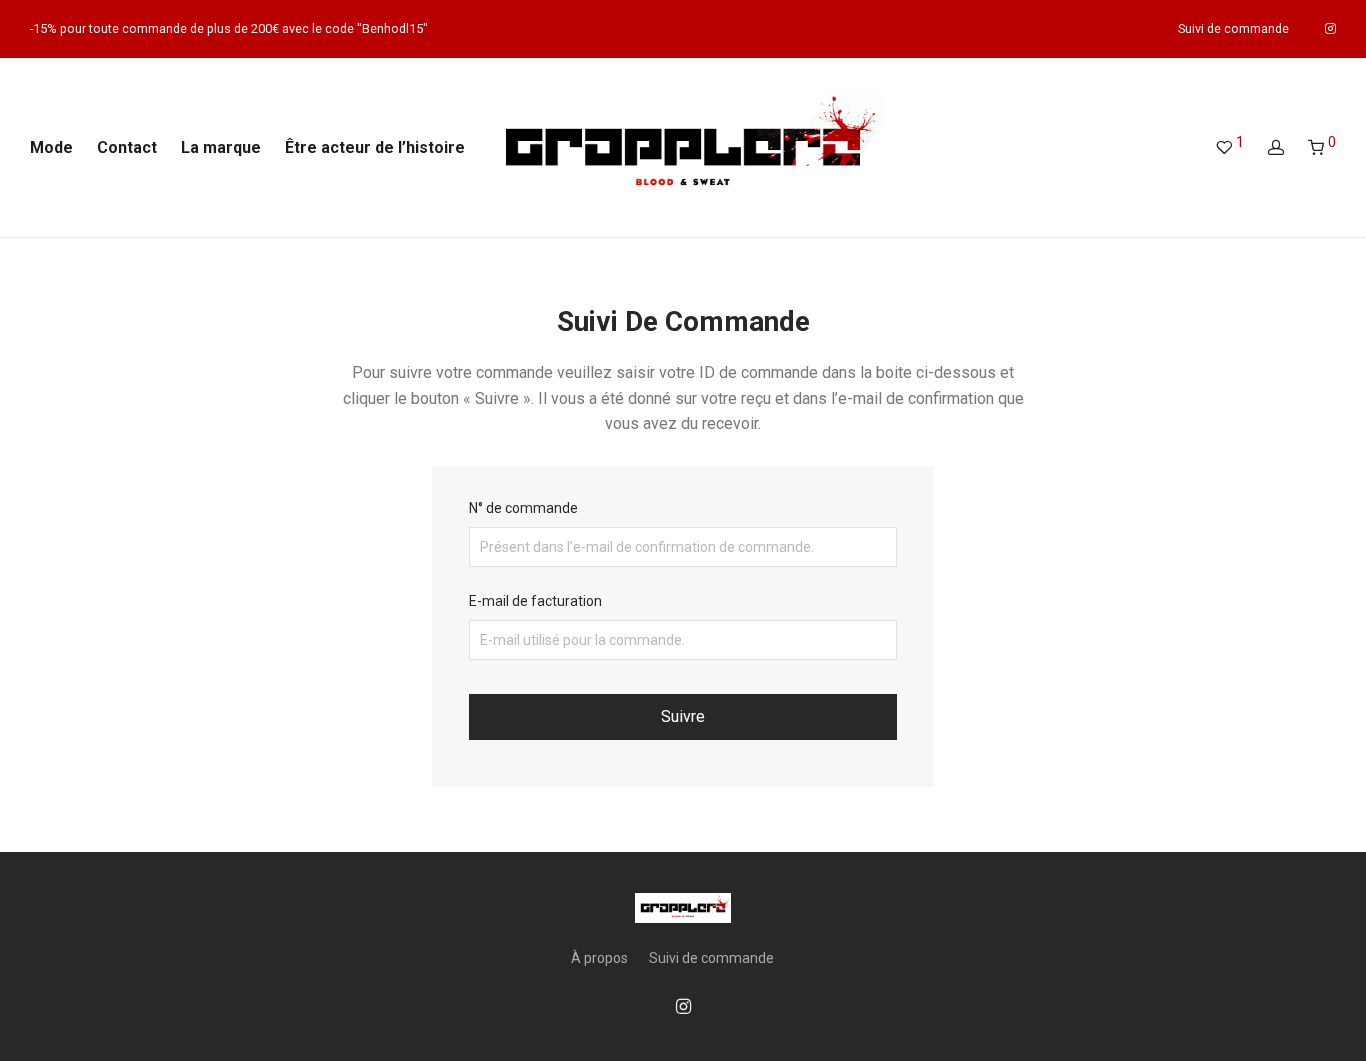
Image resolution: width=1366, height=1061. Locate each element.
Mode (51, 147)
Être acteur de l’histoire (375, 147)
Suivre (683, 716)
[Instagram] (1330, 28)
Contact (127, 147)
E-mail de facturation (535, 601)
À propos (599, 958)
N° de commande (523, 508)
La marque (221, 147)
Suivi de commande (1233, 29)
